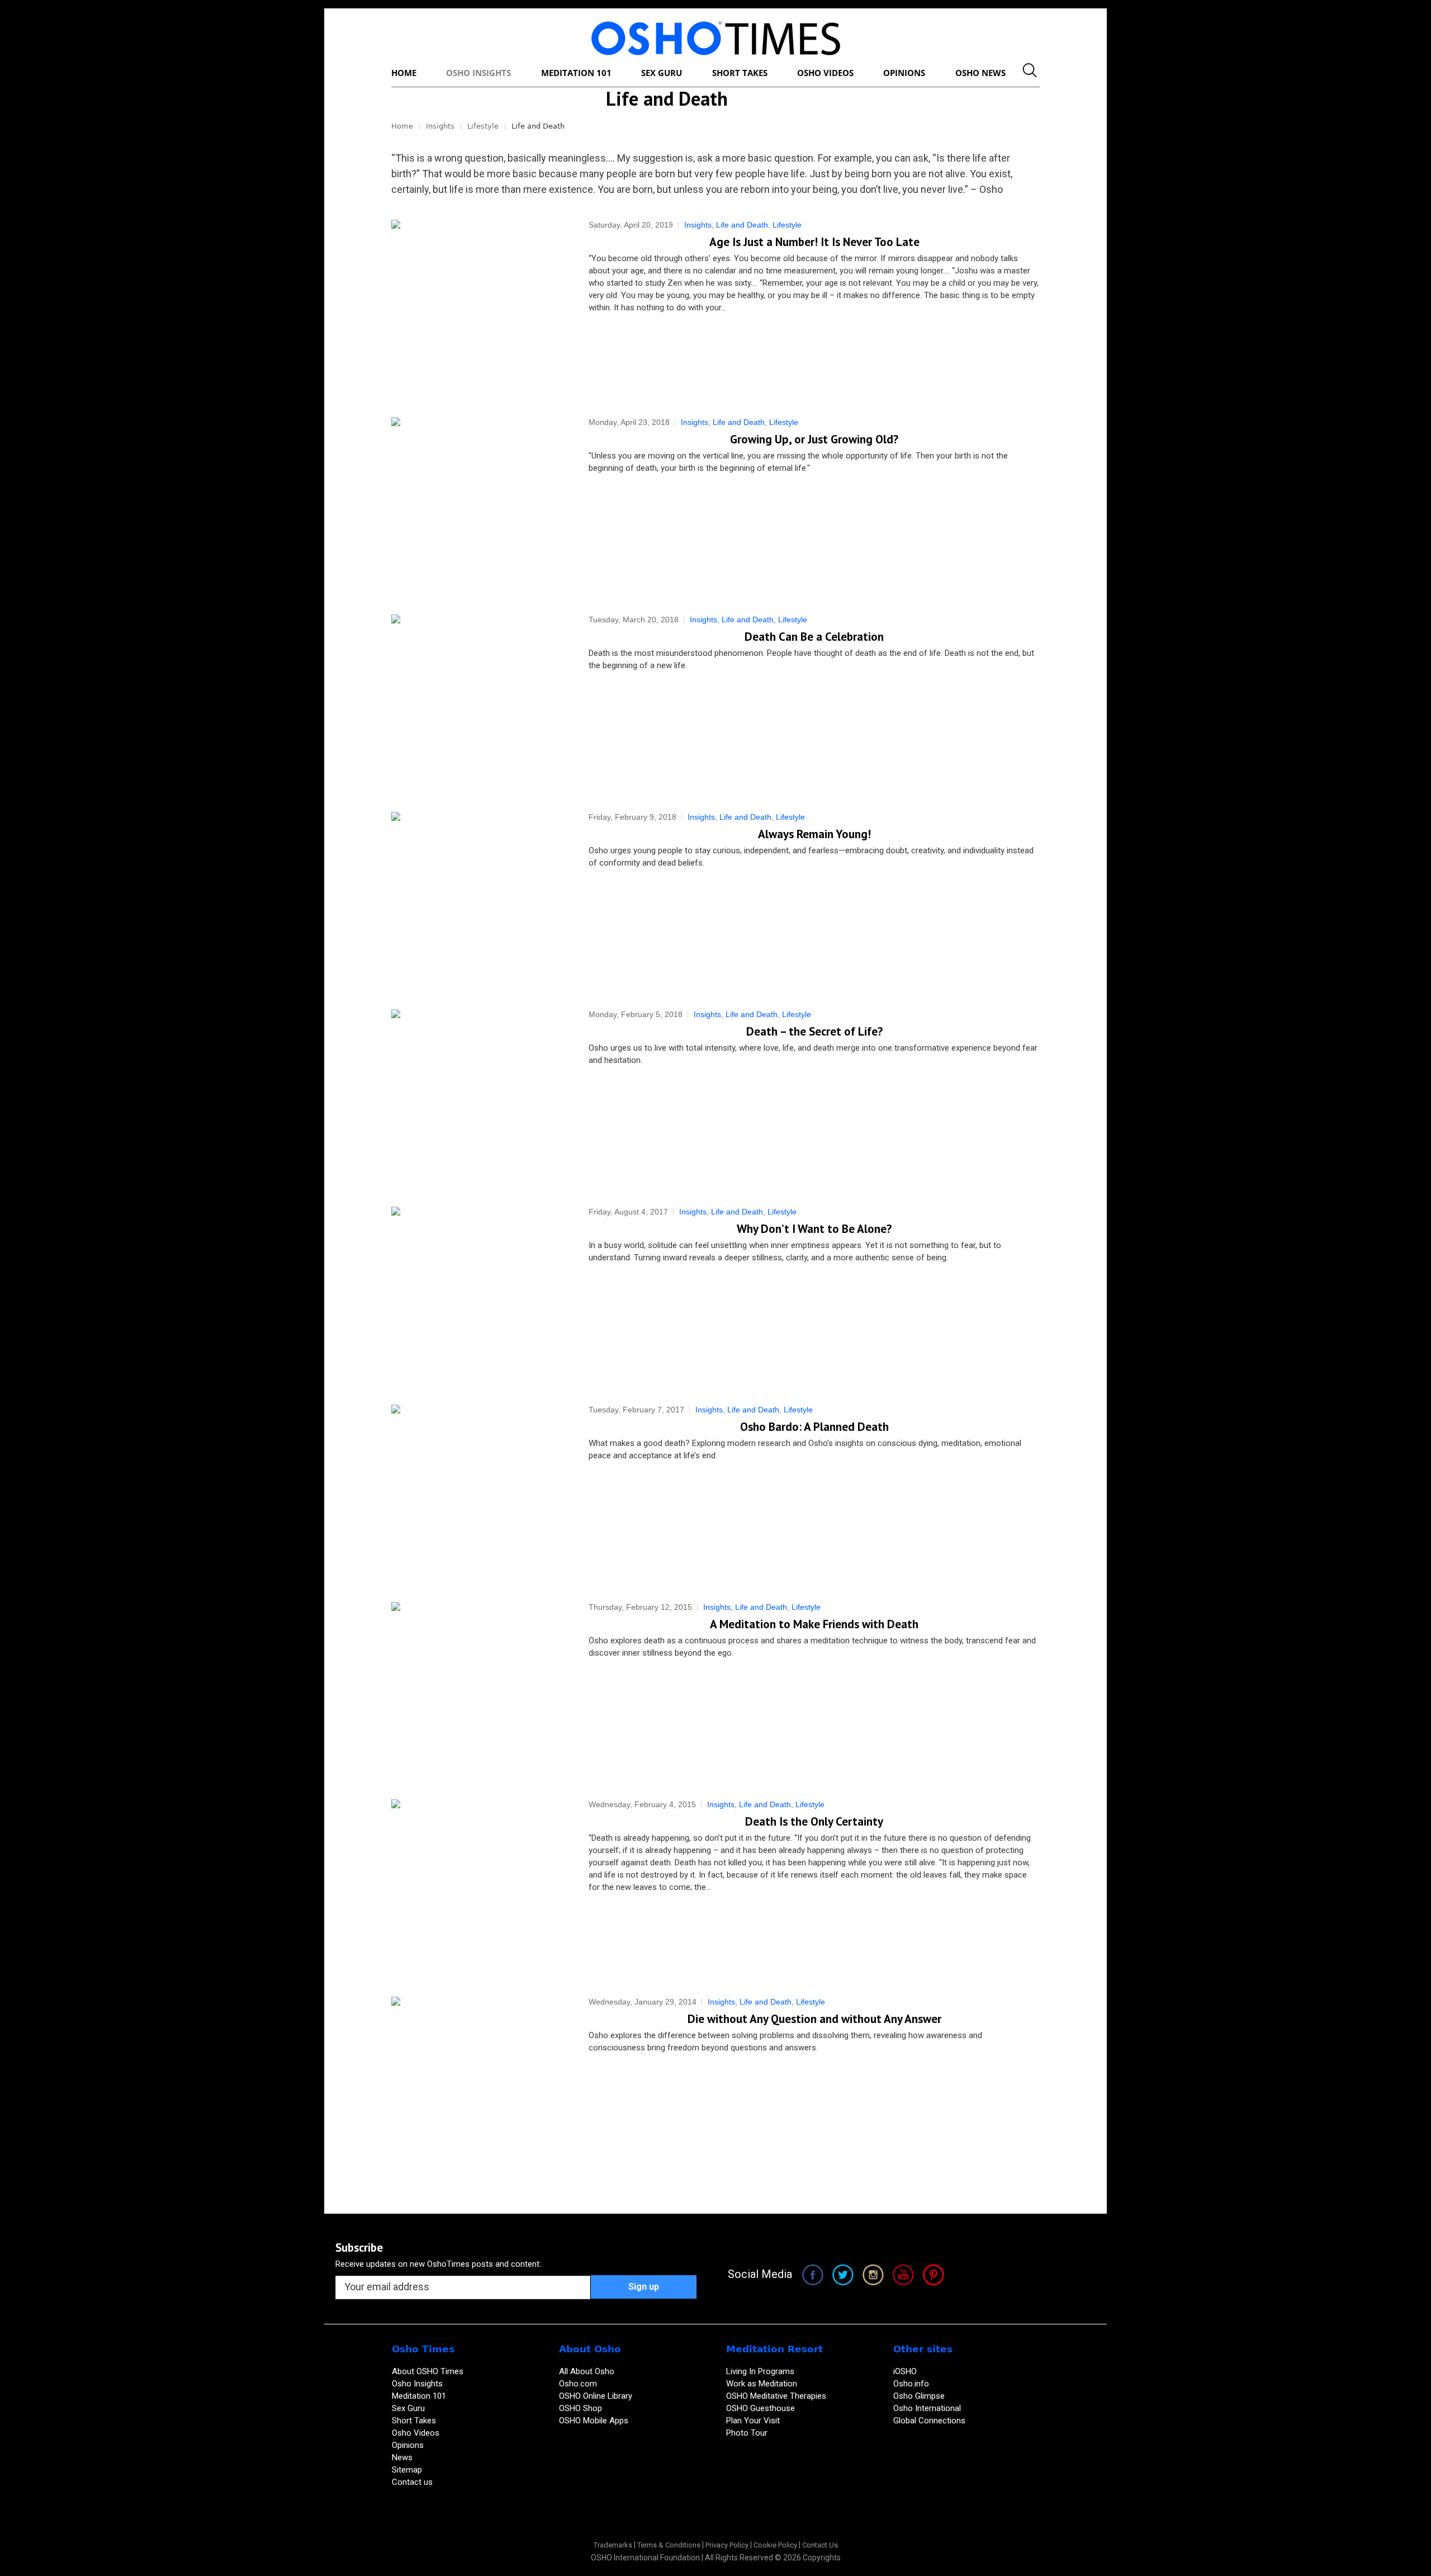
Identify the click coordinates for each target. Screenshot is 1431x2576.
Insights (440, 126)
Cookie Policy (775, 2545)
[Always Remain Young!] (479, 899)
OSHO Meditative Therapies (776, 2396)
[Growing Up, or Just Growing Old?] (479, 505)
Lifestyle (483, 126)
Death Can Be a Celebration (814, 637)
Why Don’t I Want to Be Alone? (814, 1229)
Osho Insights (418, 2384)
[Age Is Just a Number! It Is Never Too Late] (479, 307)
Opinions (409, 2445)
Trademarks (613, 2545)
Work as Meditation (762, 2384)
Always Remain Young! (814, 834)
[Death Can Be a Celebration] (479, 702)
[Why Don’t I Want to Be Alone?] (479, 1294)
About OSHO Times (428, 2371)
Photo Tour (747, 2433)
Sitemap (407, 2470)
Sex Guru (408, 2408)
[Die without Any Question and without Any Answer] (479, 2084)
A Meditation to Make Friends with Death (814, 1624)
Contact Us (820, 2545)
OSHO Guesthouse (760, 2408)
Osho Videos (417, 2433)
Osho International (927, 2408)
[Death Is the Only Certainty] (479, 1887)
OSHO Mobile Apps (594, 2421)
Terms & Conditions (669, 2545)
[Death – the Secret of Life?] (479, 1097)
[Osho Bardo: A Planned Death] (479, 1492)
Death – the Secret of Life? (814, 1031)
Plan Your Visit (754, 2421)
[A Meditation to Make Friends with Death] (479, 1689)
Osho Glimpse (919, 2396)
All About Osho (587, 2371)
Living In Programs (760, 2371)
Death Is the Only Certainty (814, 1821)
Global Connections (929, 2421)
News (402, 2457)
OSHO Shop (581, 2408)
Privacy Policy (727, 2545)
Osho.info (911, 2384)
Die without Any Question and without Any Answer (814, 2019)
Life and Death (742, 225)
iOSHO (905, 2371)
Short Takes (415, 2421)
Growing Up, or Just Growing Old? (814, 439)
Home (402, 126)
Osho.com (578, 2384)
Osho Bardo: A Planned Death (814, 1427)
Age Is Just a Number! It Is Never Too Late (814, 242)
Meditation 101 (419, 2396)
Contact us (412, 2482)
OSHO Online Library (596, 2396)
